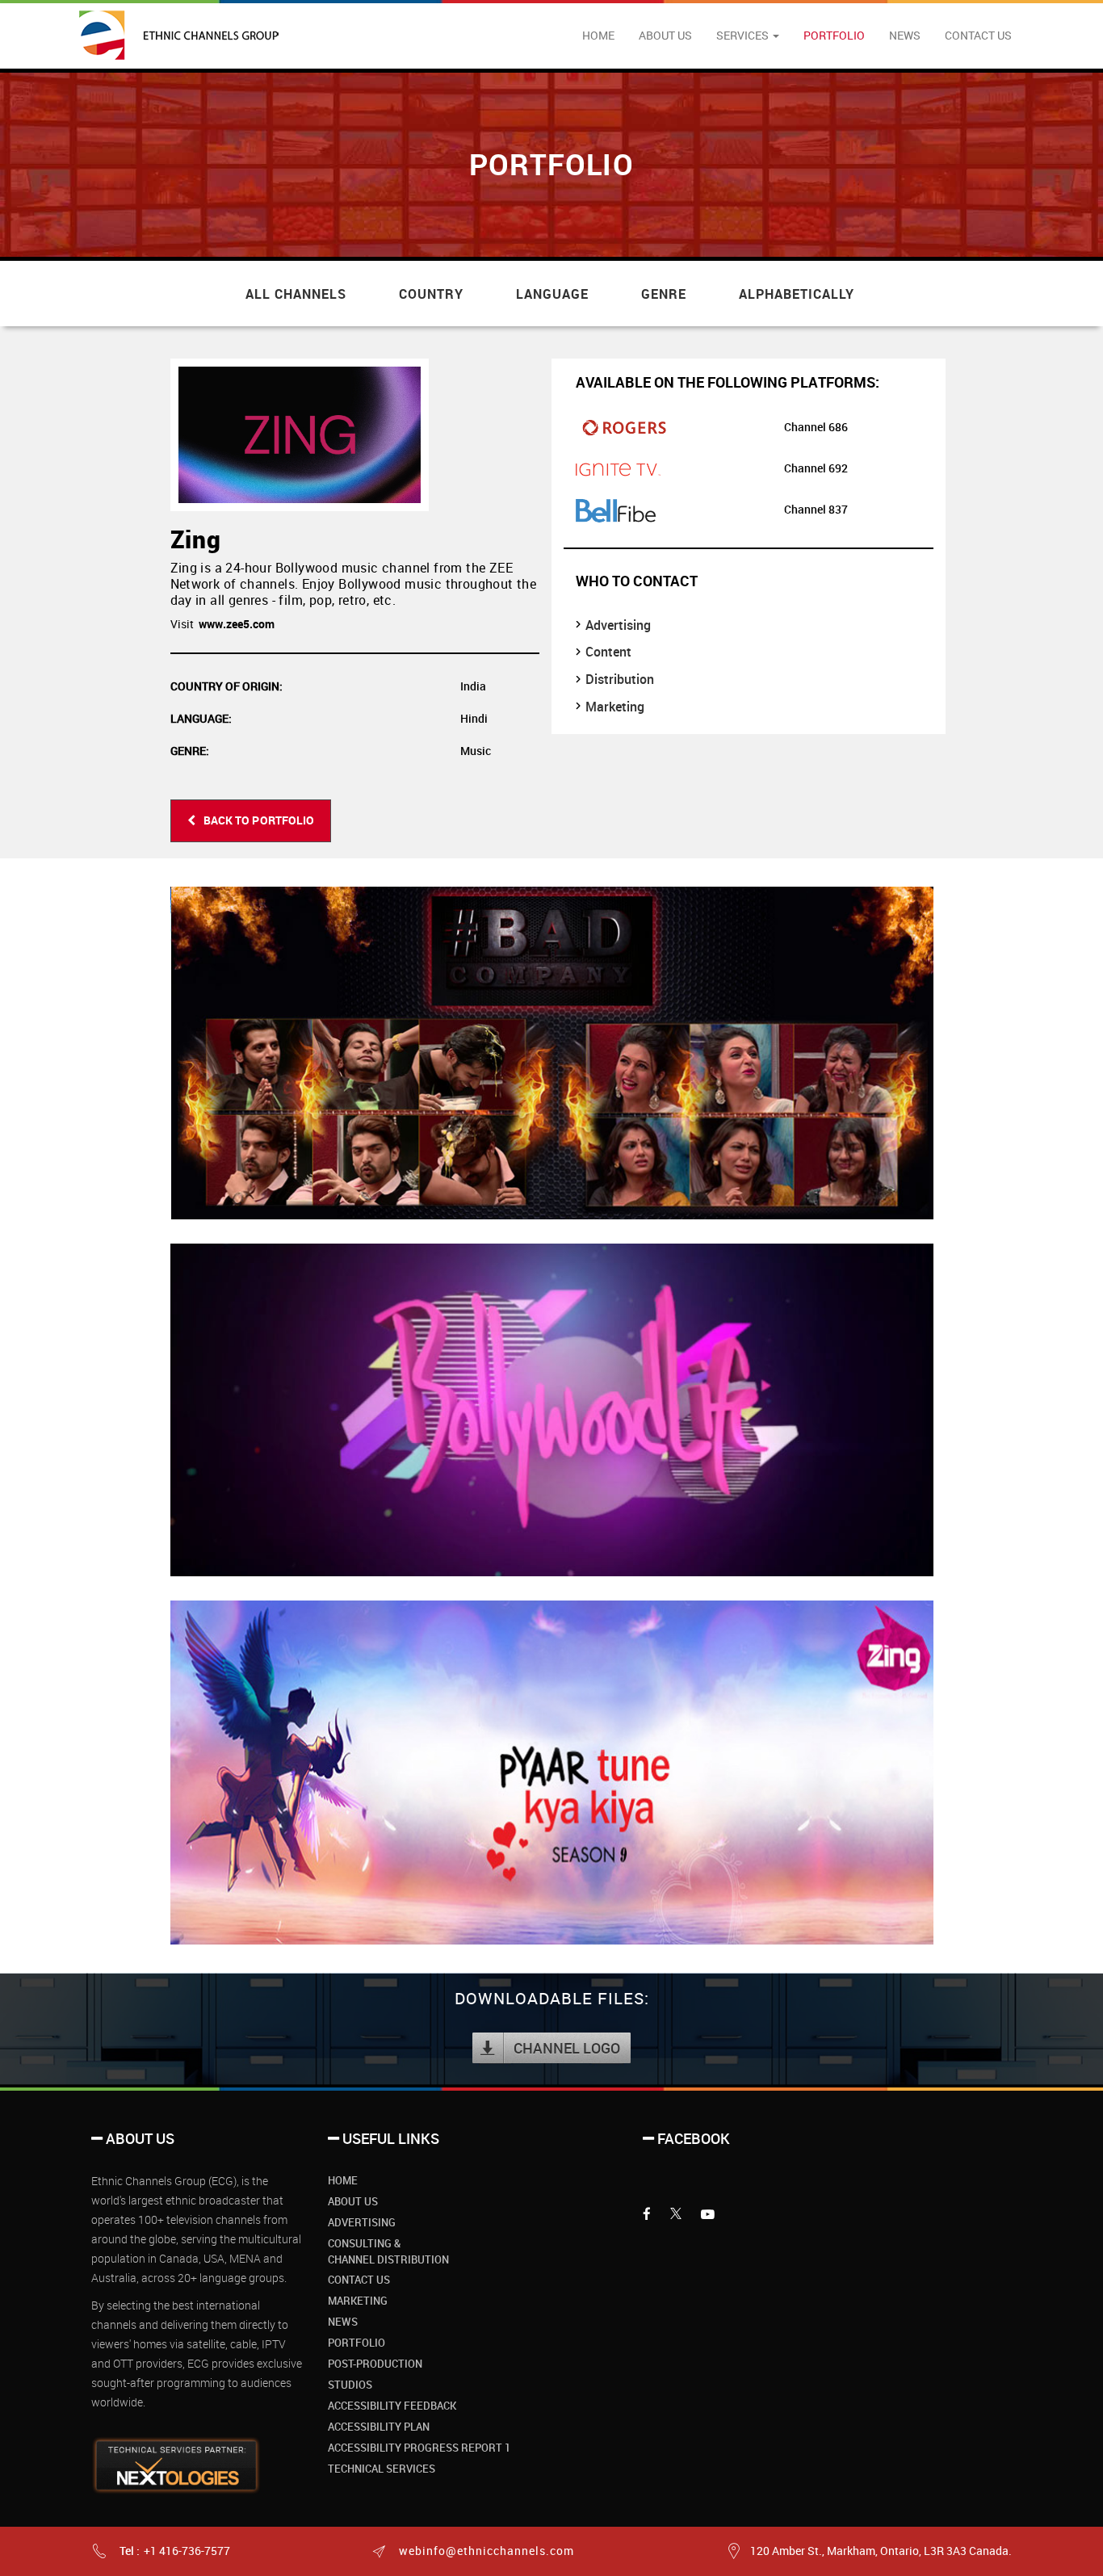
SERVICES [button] (744, 35)
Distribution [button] (620, 679)
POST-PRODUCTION (375, 2364)
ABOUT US (665, 35)
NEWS (905, 35)
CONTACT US (978, 35)
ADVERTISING (362, 2222)
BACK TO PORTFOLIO (259, 820)
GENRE (664, 294)
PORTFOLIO (834, 35)
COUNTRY (431, 294)
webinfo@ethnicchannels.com (485, 2551)
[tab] (749, 625)
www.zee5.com (237, 624)
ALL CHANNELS (296, 294)
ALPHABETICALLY (797, 294)
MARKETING (358, 2301)
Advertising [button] (618, 625)
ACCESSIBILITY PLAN (379, 2427)
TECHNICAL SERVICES (382, 2469)
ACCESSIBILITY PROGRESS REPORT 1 (419, 2448)
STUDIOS (350, 2385)
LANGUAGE (552, 294)
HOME (598, 35)
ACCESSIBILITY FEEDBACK (392, 2406)
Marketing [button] (615, 707)
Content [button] (608, 652)
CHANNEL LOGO (567, 2048)
